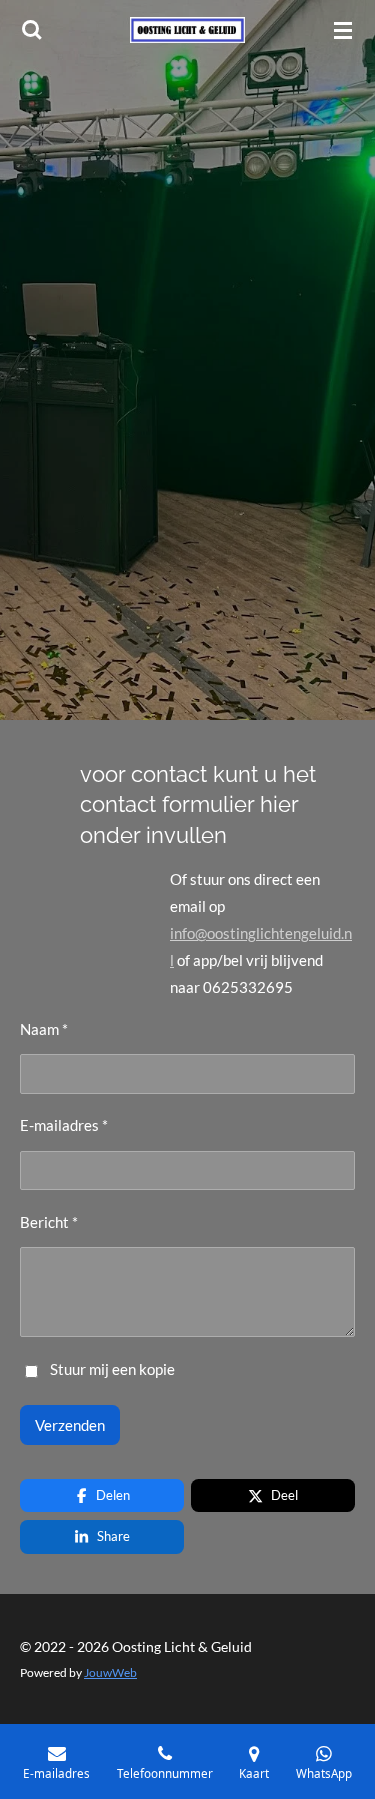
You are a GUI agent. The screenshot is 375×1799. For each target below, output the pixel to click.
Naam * (44, 1029)
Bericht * (49, 1222)
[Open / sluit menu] (343, 30)
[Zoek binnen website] (32, 30)
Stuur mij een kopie (112, 1369)
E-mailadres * (64, 1125)
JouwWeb (110, 1672)
